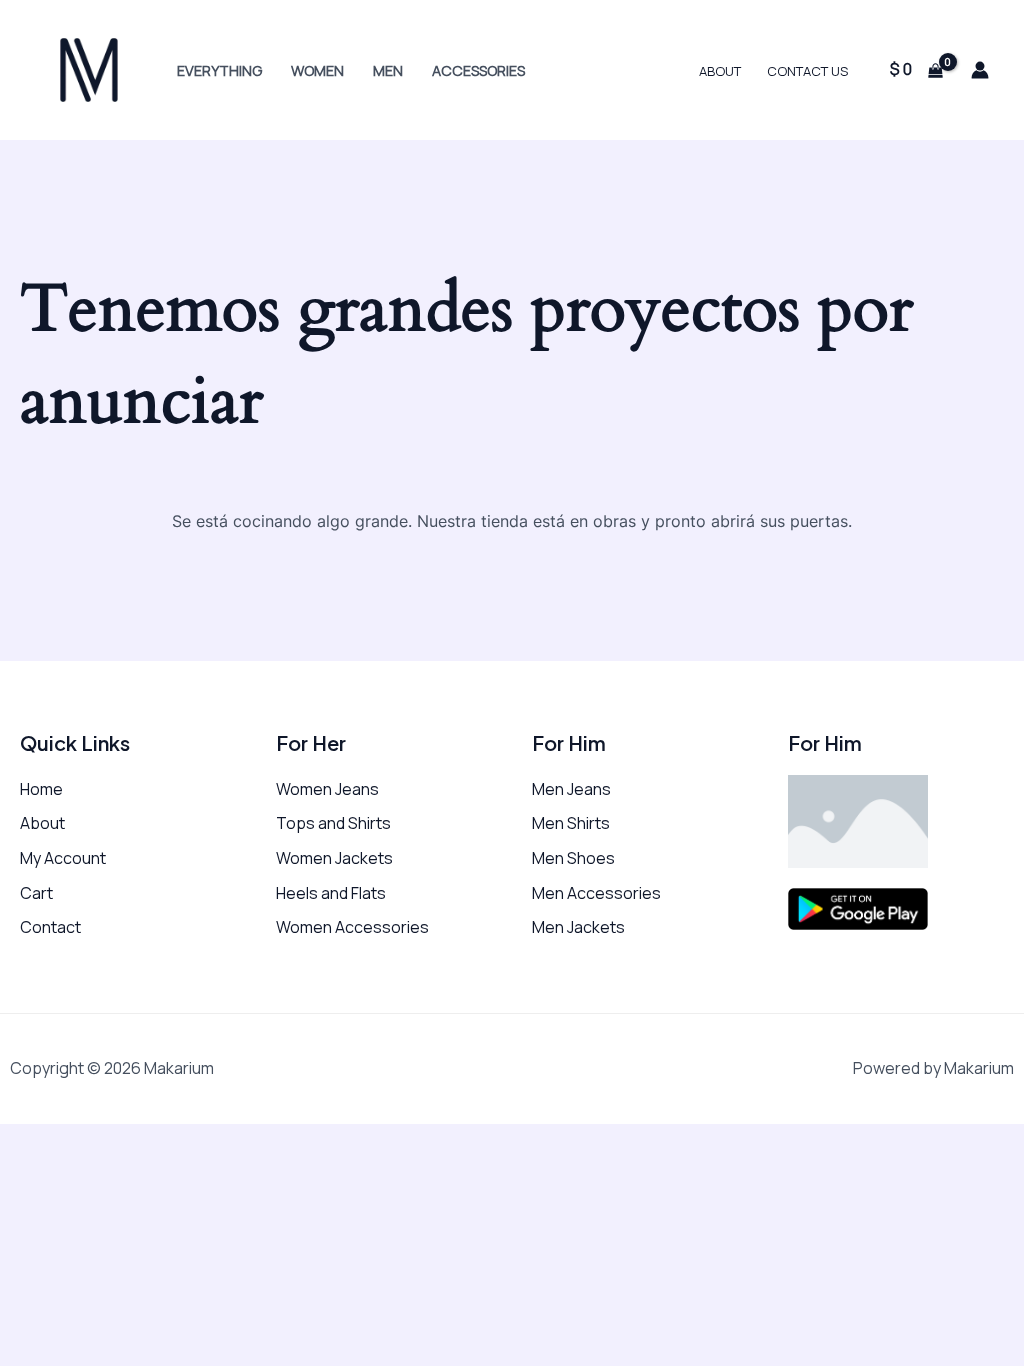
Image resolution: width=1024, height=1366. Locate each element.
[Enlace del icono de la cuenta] (980, 70)
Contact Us (807, 71)
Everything (219, 70)
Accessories (478, 70)
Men (388, 70)
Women (317, 70)
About (720, 71)
